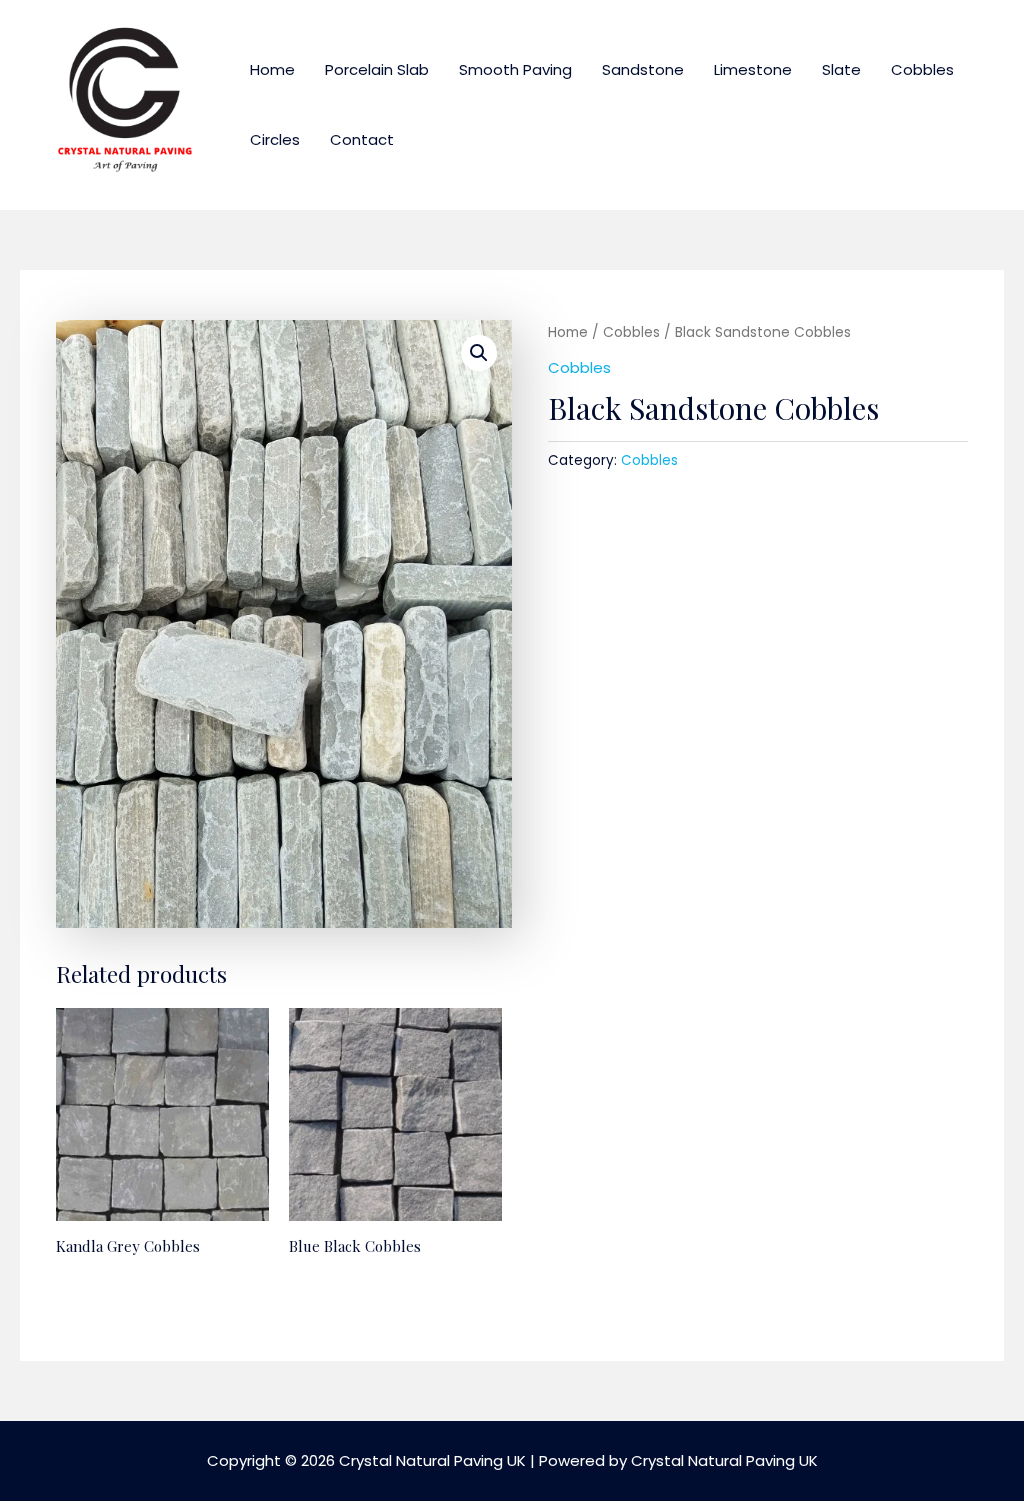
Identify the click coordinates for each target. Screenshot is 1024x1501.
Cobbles (922, 69)
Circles (275, 139)
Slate (841, 69)
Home (272, 69)
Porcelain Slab (377, 69)
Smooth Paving (515, 69)
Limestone (753, 69)
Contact (362, 139)
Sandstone (643, 69)
